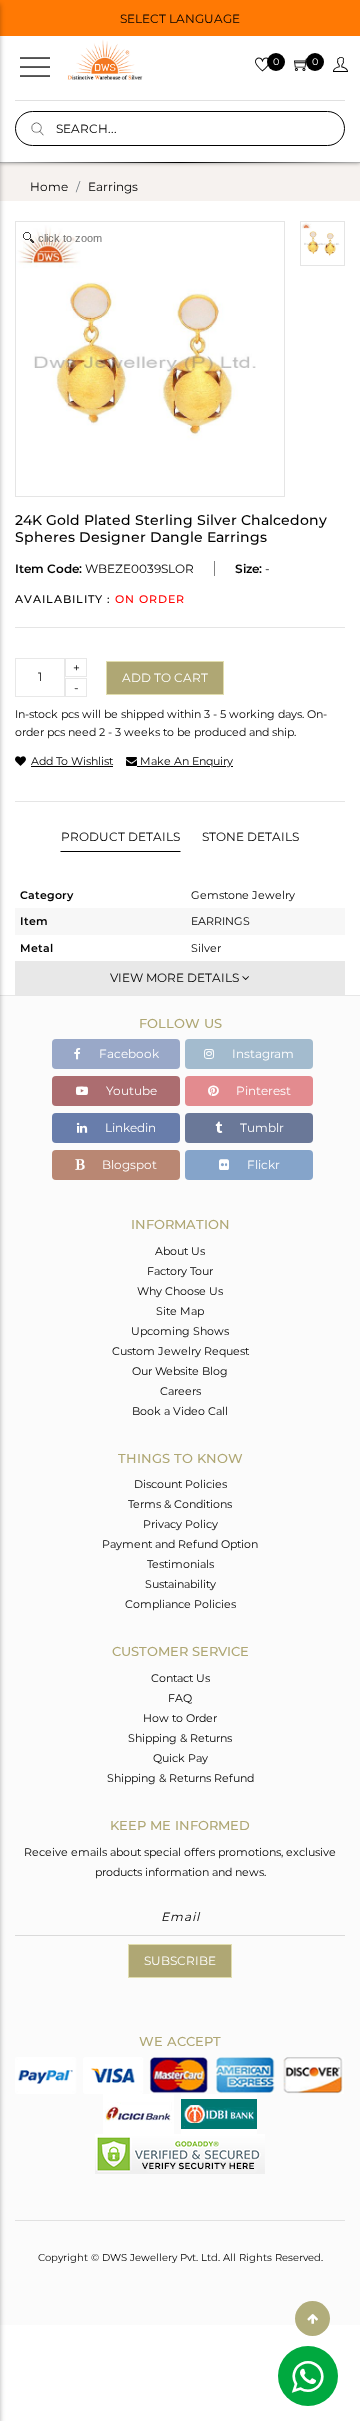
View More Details (176, 977)
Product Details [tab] (120, 836)
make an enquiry (185, 761)
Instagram (261, 1053)
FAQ (180, 1698)
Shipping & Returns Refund (180, 1778)
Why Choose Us (180, 1291)
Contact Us (180, 1678)
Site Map (180, 1311)
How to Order (180, 1718)
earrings (113, 186)
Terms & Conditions (180, 1504)
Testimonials (180, 1564)
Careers (180, 1391)
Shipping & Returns (180, 1738)
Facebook (127, 1053)
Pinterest (262, 1090)
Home (49, 186)
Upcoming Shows (180, 1331)
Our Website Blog (180, 1371)
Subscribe (180, 1960)
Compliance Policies (180, 1604)
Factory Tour (180, 1271)
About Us (180, 1251)
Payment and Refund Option (180, 1544)
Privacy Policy (180, 1524)
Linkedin (129, 1127)
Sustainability (180, 1584)
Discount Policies (180, 1484)
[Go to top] (312, 2318)
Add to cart (165, 677)
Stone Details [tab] (250, 836)
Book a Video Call (180, 1411)
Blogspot (128, 1164)
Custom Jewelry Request (180, 1351)
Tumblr (260, 1127)
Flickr (262, 1164)
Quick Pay (180, 1758)
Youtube (130, 1090)
